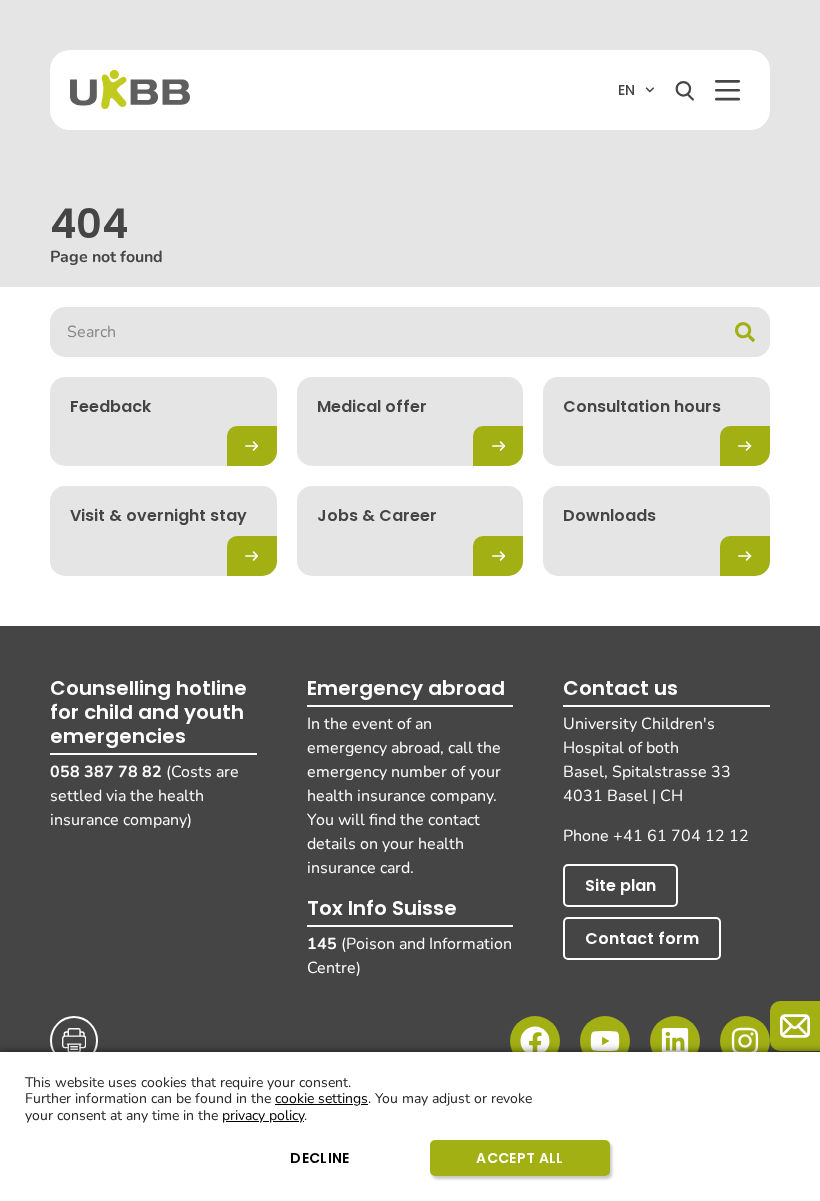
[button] (727, 90)
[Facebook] (535, 1041)
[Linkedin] (675, 1041)
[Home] (130, 89)
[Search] (685, 91)
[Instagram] (745, 1041)
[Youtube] (605, 1041)
